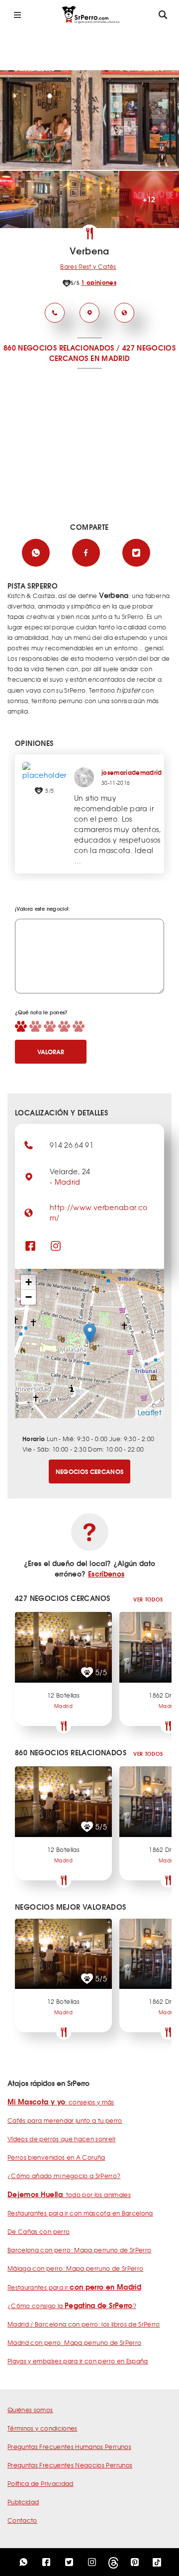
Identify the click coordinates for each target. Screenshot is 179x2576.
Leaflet (150, 1412)
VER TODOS (148, 1599)
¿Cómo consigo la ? (72, 2306)
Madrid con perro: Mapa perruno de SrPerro (74, 2342)
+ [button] (29, 1282)
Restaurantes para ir (74, 2287)
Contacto (22, 2520)
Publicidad (23, 2502)
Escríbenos (106, 1574)
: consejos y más (61, 2102)
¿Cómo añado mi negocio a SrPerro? (64, 2176)
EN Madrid (110, 358)
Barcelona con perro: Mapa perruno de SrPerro (79, 2250)
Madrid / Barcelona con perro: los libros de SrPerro (84, 2324)
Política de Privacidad (41, 2483)
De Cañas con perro (39, 2231)
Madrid (68, 1182)
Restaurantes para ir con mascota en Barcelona (80, 2213)
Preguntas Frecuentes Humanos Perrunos (69, 2447)
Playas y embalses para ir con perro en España (78, 2361)
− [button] (29, 1297)
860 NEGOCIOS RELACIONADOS (59, 348)
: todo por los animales (69, 2195)
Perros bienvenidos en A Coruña (56, 2157)
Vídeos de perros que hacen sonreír (62, 2139)
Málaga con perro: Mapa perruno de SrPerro (75, 2268)
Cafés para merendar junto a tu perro (65, 2120)
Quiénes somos (30, 2410)
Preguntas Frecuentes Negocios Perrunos (70, 2465)
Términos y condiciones (43, 2428)
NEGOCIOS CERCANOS (90, 1471)
